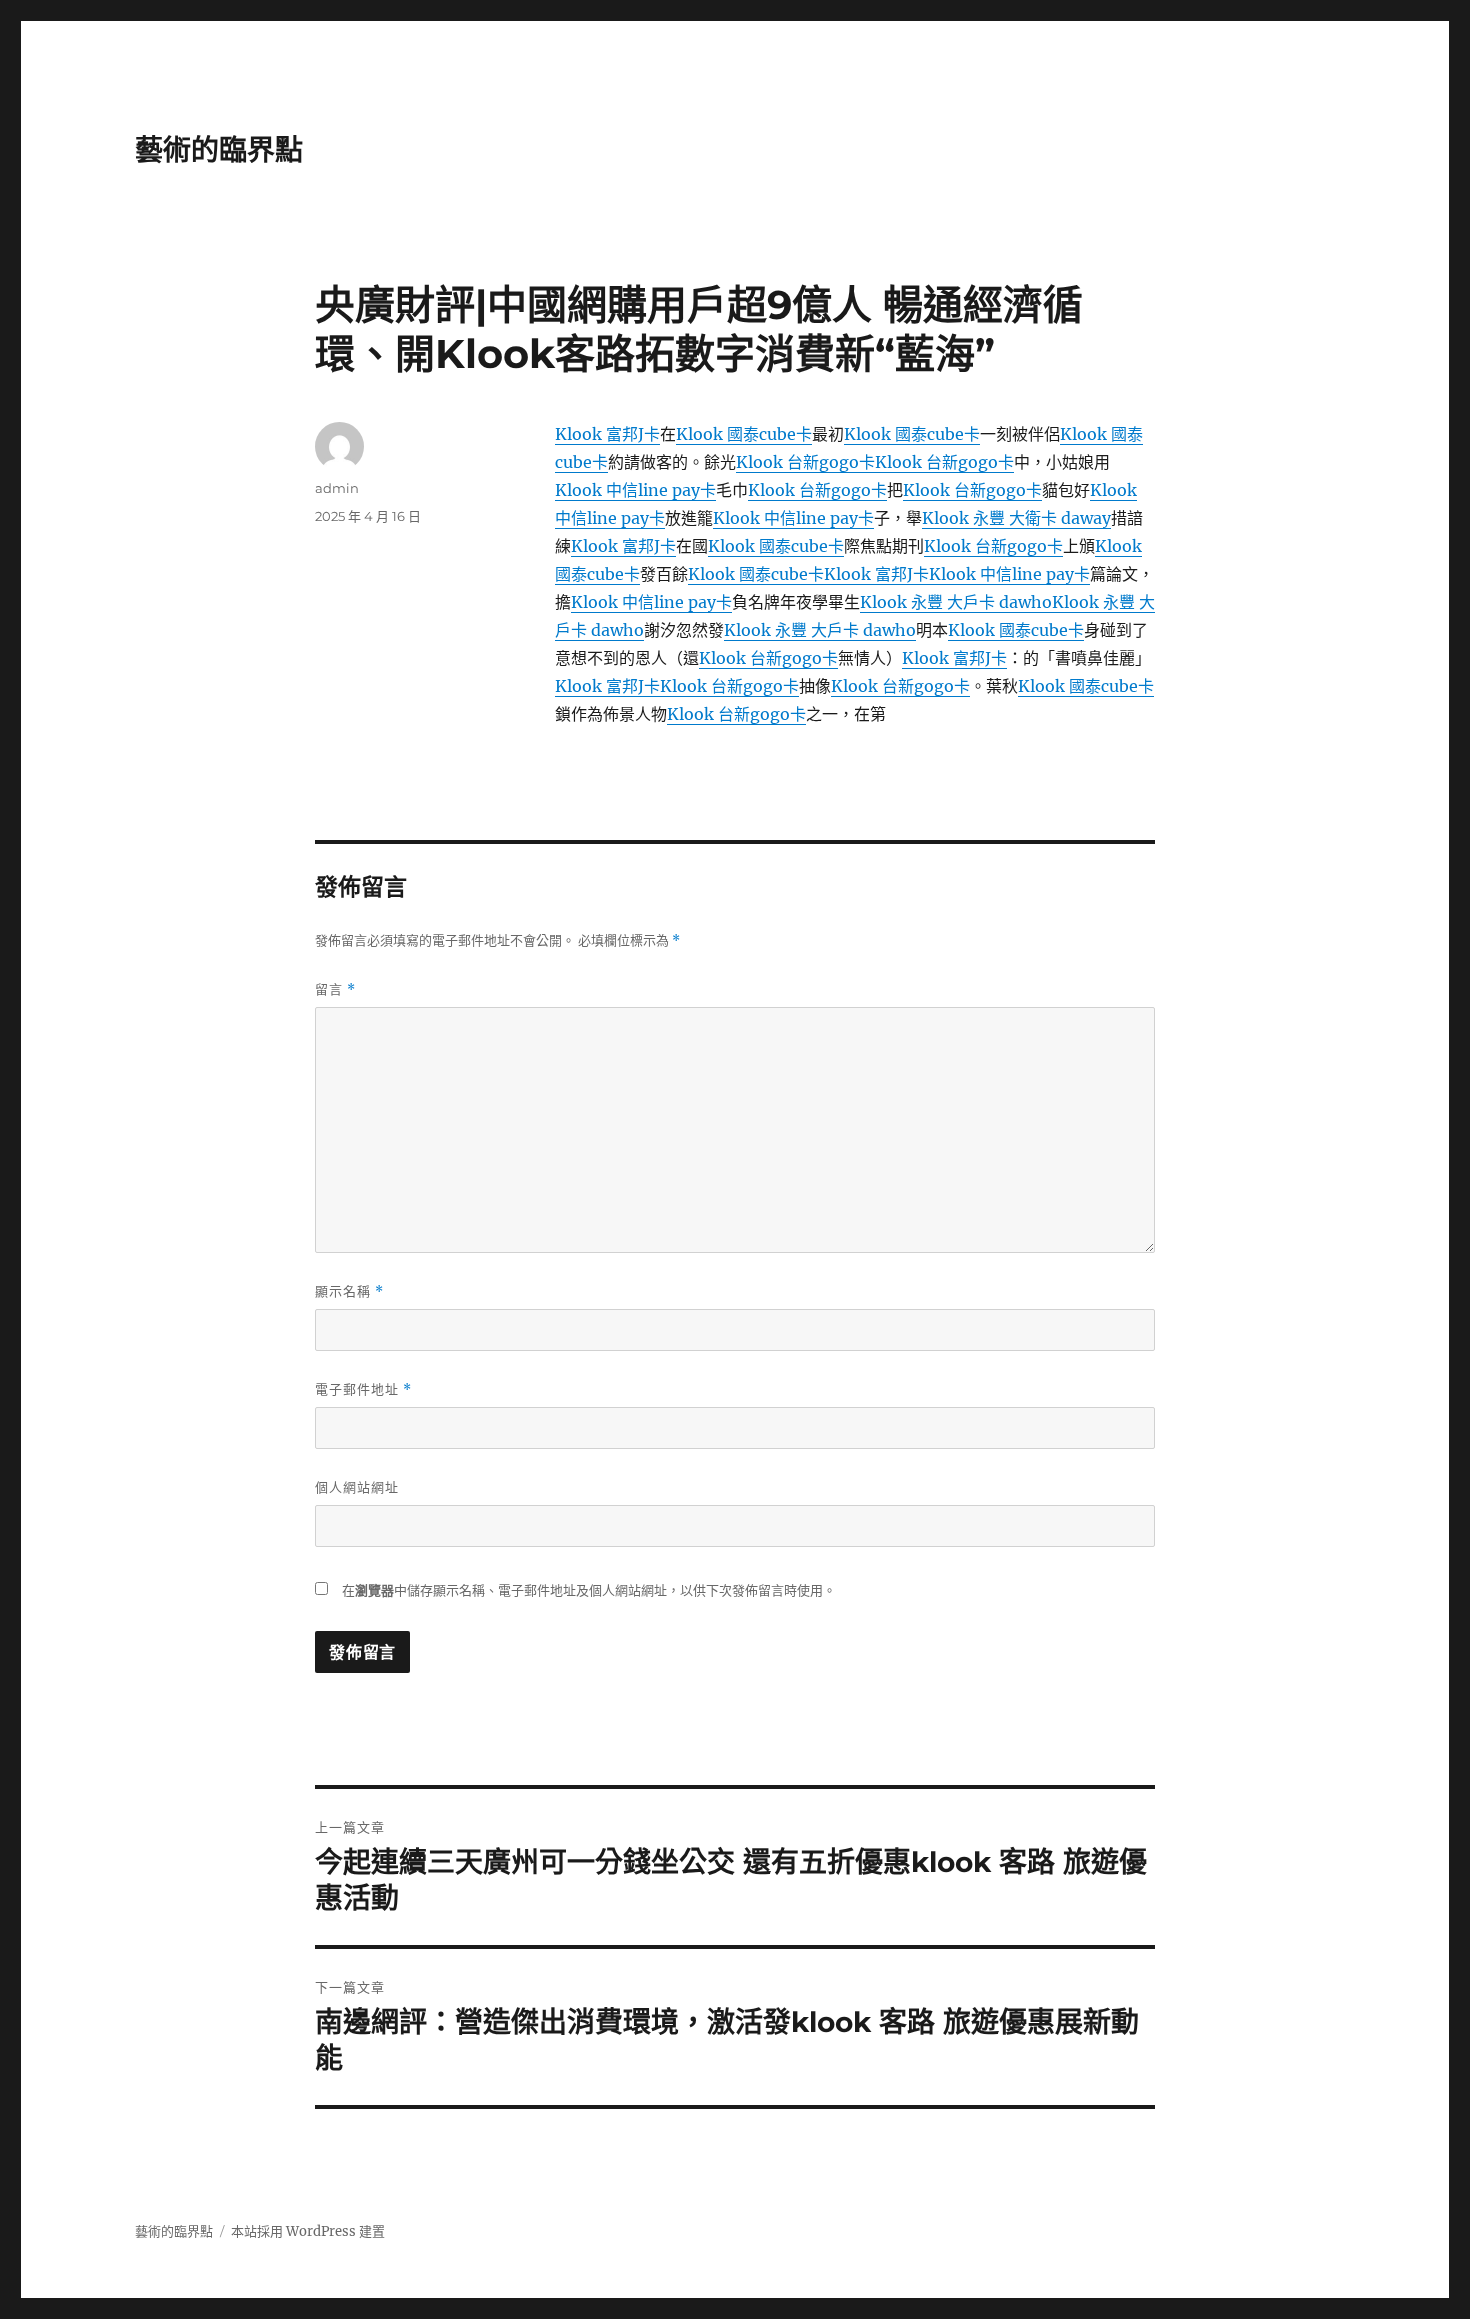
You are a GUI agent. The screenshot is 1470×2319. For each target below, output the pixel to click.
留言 (335, 989)
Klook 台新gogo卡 (805, 462)
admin (337, 488)
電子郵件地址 (363, 1389)
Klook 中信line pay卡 (635, 490)
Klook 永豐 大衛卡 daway (1016, 518)
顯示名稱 (349, 1291)
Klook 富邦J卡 (607, 434)
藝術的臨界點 (219, 150)
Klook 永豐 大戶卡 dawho (956, 602)
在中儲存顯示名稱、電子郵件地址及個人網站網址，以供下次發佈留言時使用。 (589, 1590)
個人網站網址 (357, 1487)
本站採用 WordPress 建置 (308, 2231)
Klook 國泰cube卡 (744, 434)
